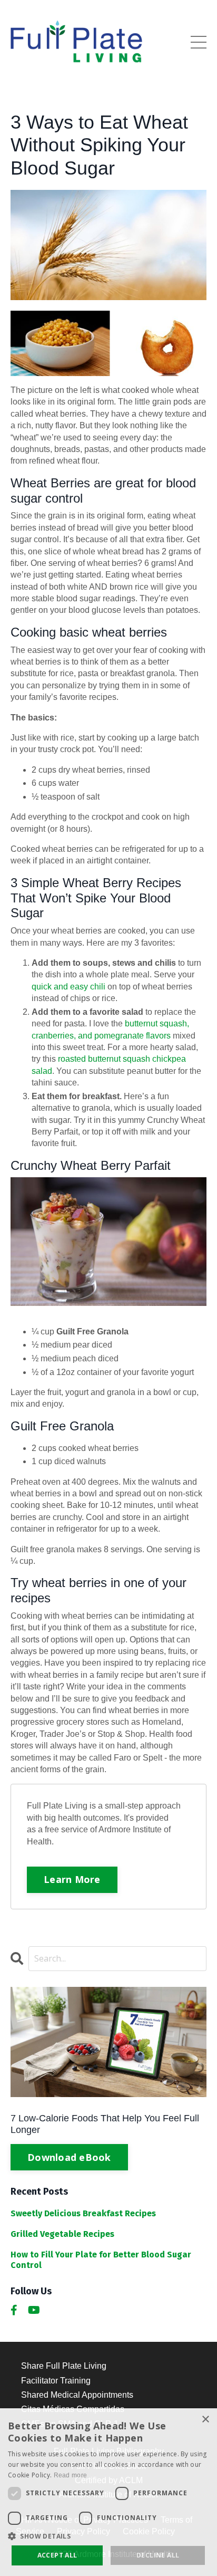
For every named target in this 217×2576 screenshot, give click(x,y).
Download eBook (69, 2157)
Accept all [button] (57, 2555)
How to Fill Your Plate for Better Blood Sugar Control (101, 2260)
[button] (108, 2536)
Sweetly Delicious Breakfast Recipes (83, 2213)
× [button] (205, 2420)
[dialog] (108, 2492)
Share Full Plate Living (64, 2366)
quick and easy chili (68, 987)
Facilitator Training (56, 2381)
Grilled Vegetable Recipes (62, 2234)
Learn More (72, 1879)
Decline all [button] (158, 2555)
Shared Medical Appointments (77, 2395)
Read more (71, 2475)
